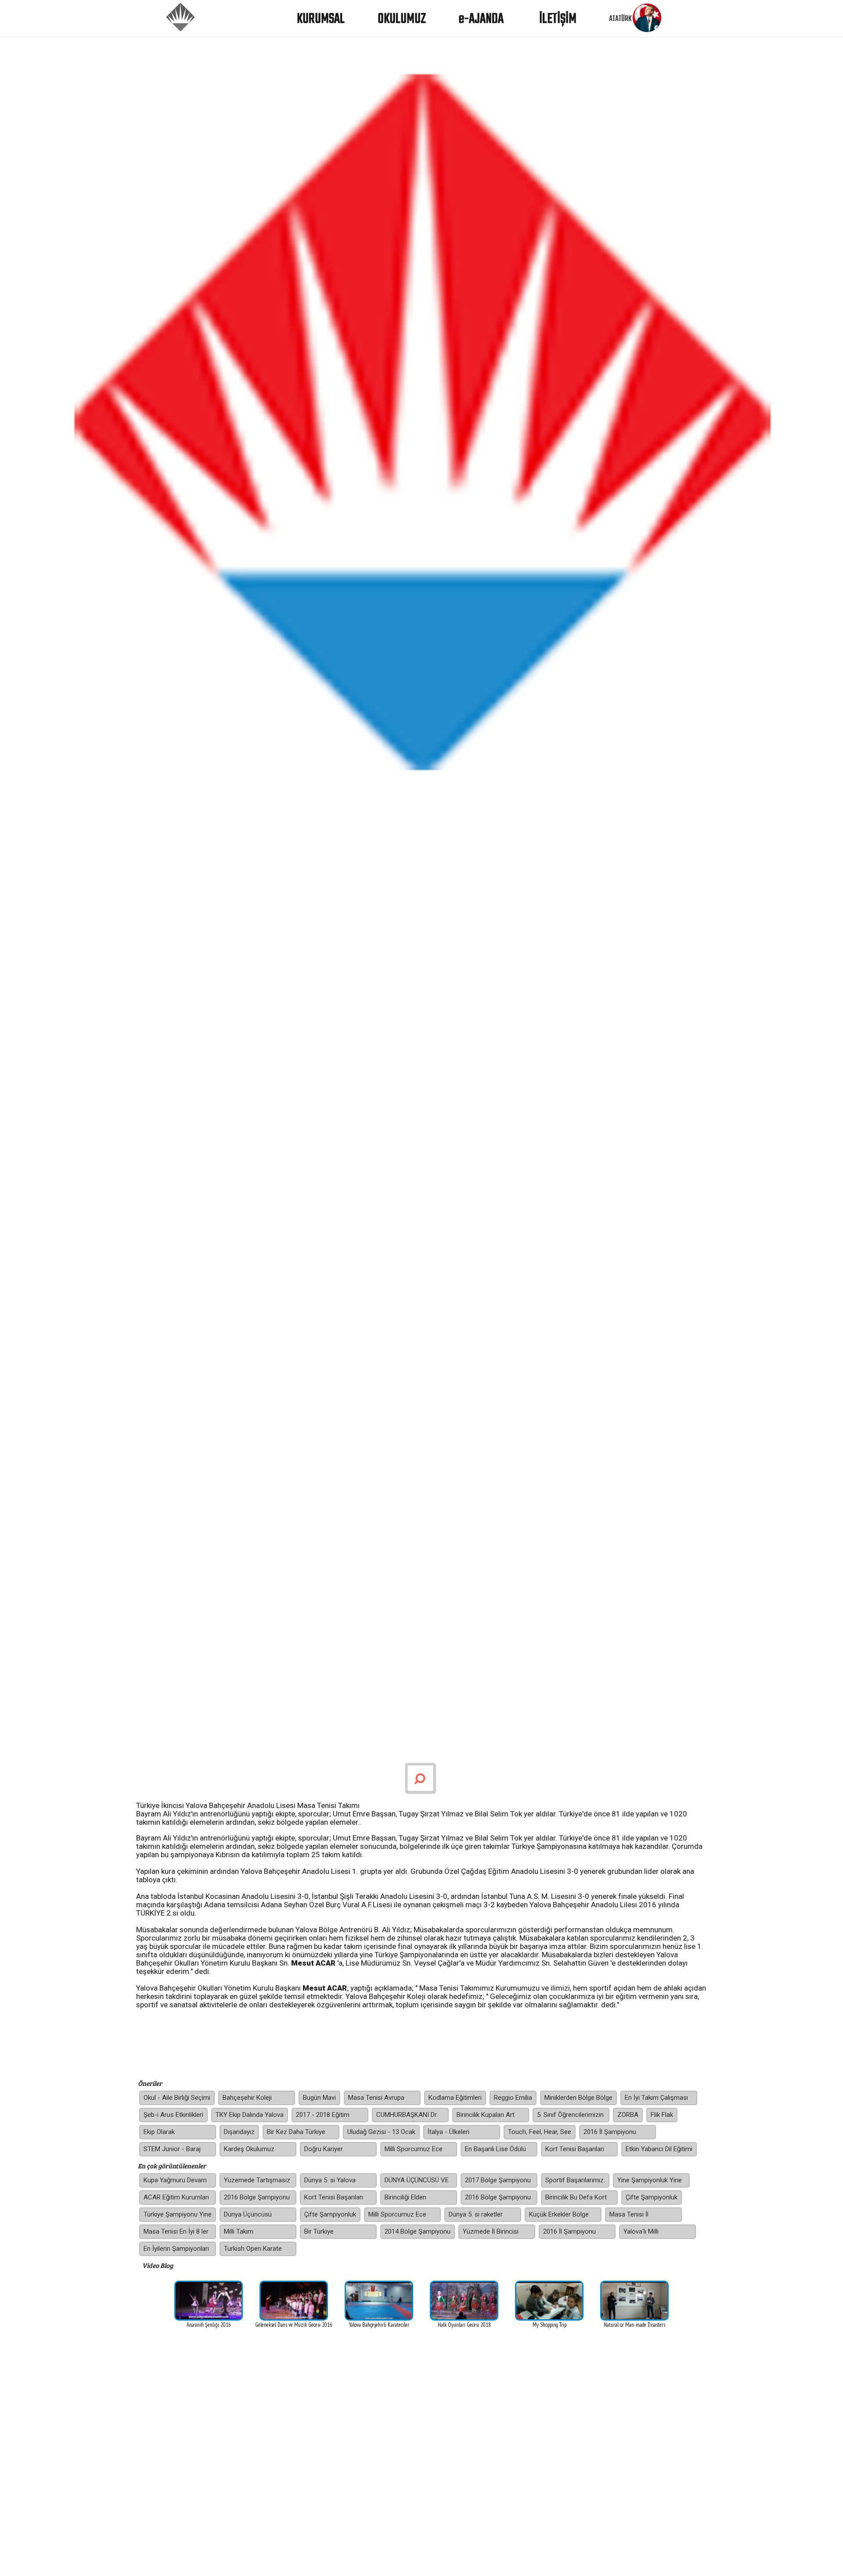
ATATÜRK (620, 19)
